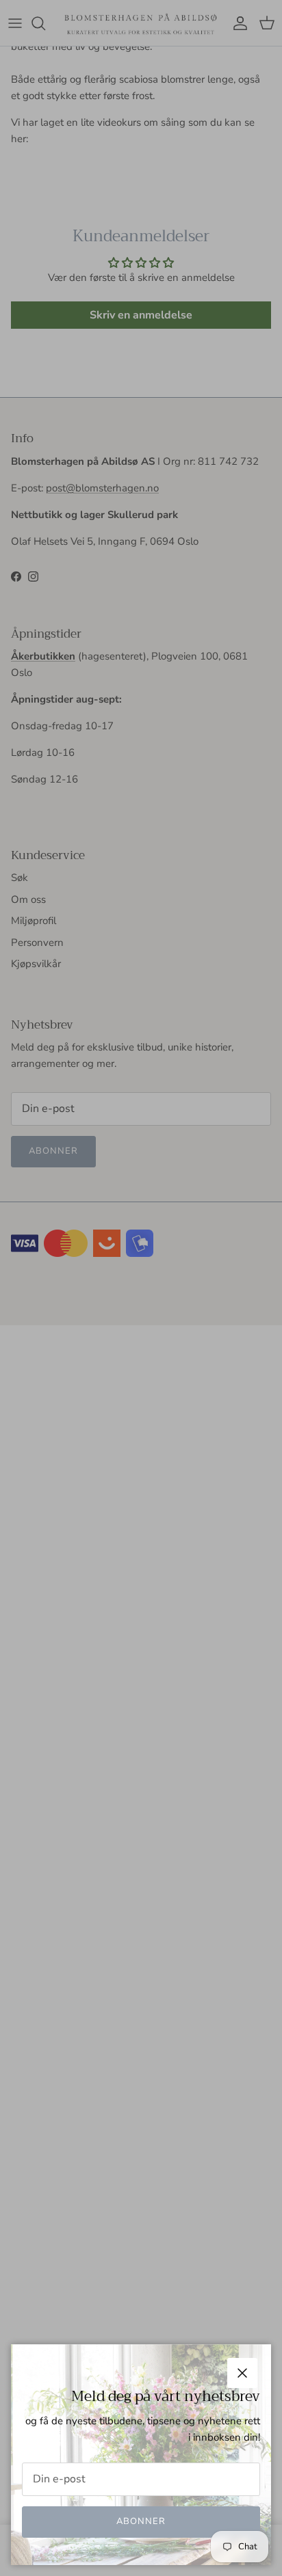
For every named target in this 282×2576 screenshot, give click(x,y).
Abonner (141, 2521)
